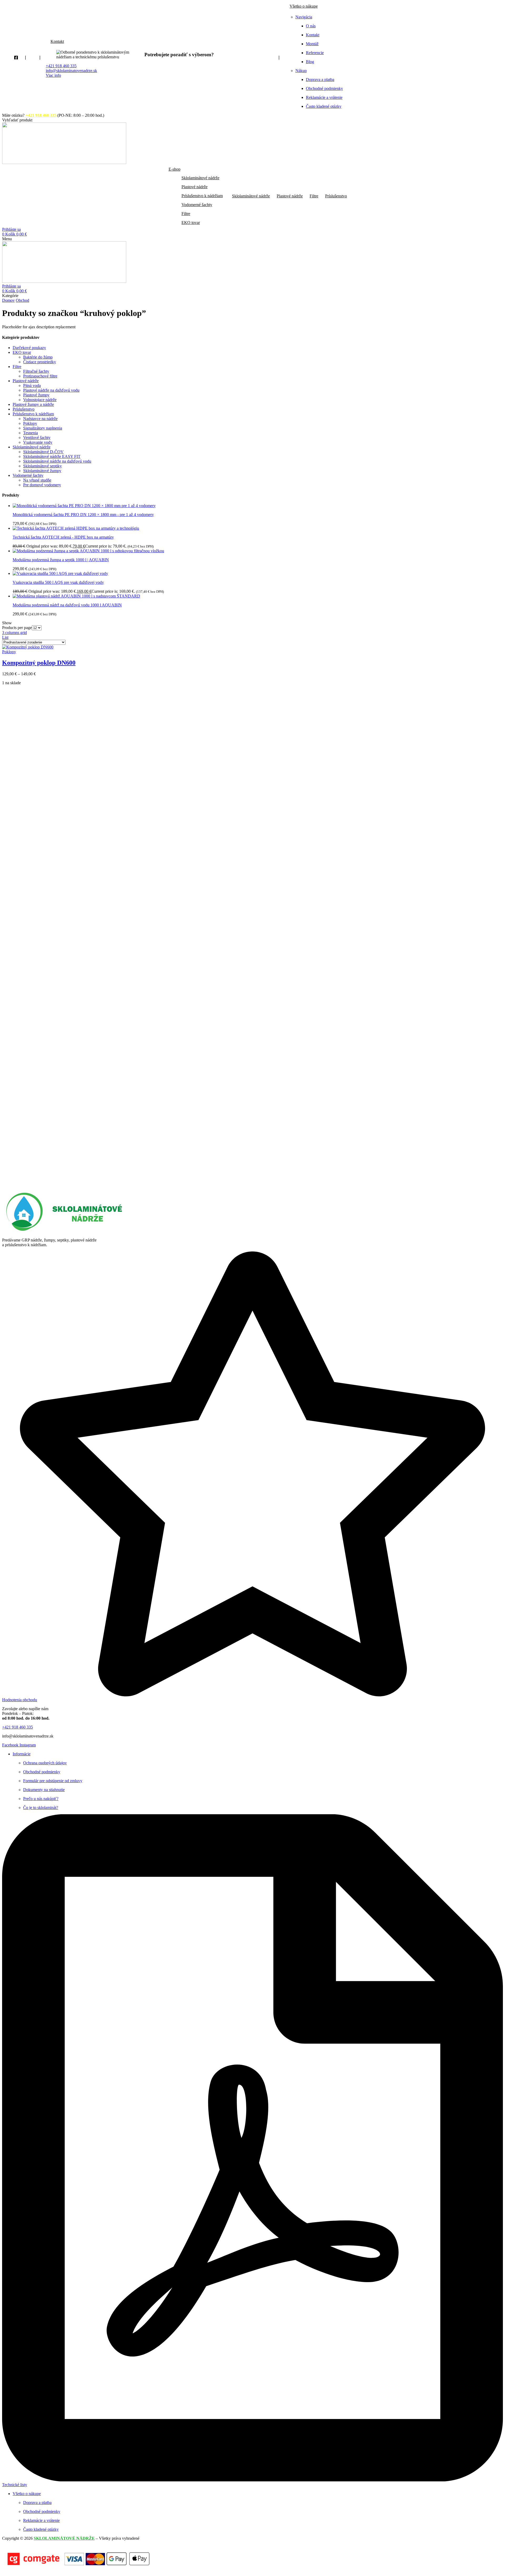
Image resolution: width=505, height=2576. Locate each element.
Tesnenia (31, 433)
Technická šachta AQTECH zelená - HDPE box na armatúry (63, 537)
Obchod (22, 300)
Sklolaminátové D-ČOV (43, 452)
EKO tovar (22, 352)
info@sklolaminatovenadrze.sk (71, 71)
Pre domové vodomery (42, 485)
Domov (8, 300)
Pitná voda (32, 385)
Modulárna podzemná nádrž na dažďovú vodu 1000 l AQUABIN (67, 605)
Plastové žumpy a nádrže (33, 404)
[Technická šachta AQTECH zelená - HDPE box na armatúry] (76, 528)
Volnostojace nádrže (40, 400)
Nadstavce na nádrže (40, 419)
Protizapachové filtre (40, 376)
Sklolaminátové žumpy (42, 471)
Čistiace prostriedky (40, 362)
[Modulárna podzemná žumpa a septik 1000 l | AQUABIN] (88, 551)
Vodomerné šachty (28, 475)
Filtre (17, 367)
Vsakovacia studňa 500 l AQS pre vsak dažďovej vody (58, 582)
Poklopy (30, 423)
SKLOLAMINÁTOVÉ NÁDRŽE (64, 2538)
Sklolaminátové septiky (42, 466)
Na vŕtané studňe (37, 480)
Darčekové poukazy (29, 348)
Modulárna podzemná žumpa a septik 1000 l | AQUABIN (61, 560)
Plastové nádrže (26, 381)
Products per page (17, 628)
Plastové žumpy (36, 395)
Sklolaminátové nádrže (32, 447)
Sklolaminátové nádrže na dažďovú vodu (57, 461)
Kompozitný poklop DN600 (39, 663)
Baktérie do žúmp (38, 357)
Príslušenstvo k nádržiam (33, 414)
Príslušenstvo (24, 409)
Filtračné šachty (36, 371)
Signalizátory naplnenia (43, 428)
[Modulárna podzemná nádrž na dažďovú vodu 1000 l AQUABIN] (76, 596)
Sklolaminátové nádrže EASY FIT (52, 456)
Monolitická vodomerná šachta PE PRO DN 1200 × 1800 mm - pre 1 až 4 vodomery (83, 515)
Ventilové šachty (37, 438)
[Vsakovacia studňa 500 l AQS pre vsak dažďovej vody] (60, 573)
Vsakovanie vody (38, 442)
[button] (17, 120)
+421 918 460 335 (61, 66)
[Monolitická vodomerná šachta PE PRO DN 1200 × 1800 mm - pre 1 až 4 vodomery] (84, 506)
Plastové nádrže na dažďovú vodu (51, 390)
